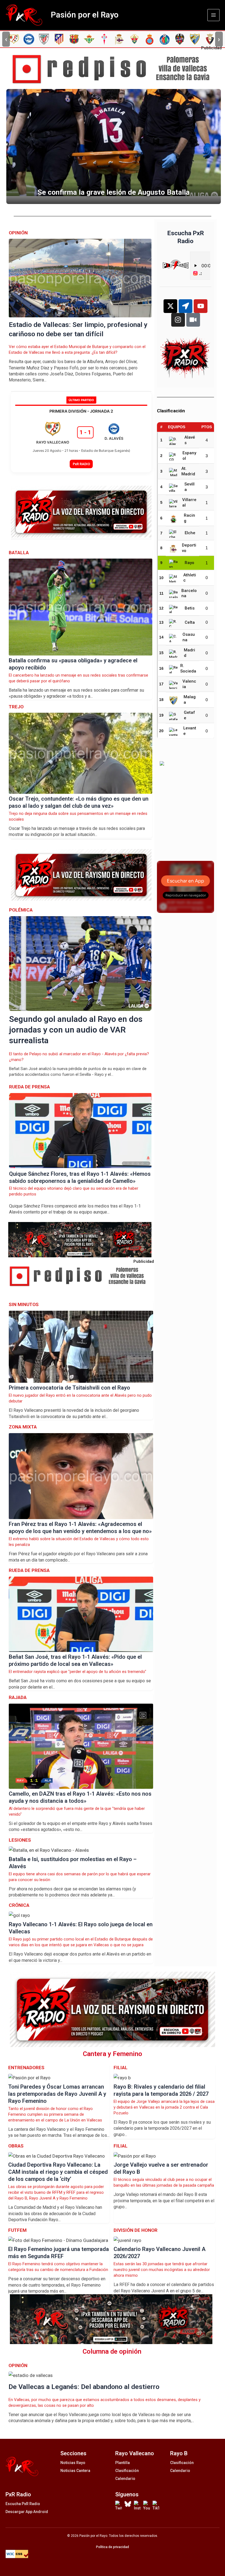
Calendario (125, 2479)
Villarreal (189, 502)
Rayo (189, 563)
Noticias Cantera (75, 2471)
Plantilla (123, 2463)
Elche (190, 533)
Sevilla (189, 487)
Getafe (189, 715)
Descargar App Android (27, 2512)
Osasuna (189, 637)
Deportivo (189, 548)
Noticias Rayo (73, 2463)
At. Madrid (188, 471)
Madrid (189, 653)
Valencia (189, 684)
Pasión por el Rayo (85, 15)
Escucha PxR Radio (23, 2504)
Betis (190, 608)
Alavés (190, 440)
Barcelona (189, 593)
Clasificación (127, 2471)
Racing (189, 518)
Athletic (190, 578)
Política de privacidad (113, 2547)
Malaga (190, 700)
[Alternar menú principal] (213, 15)
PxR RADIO (81, 464)
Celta (190, 622)
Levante (190, 731)
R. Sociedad (188, 669)
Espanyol (189, 456)
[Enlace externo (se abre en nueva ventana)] (115, 69)
